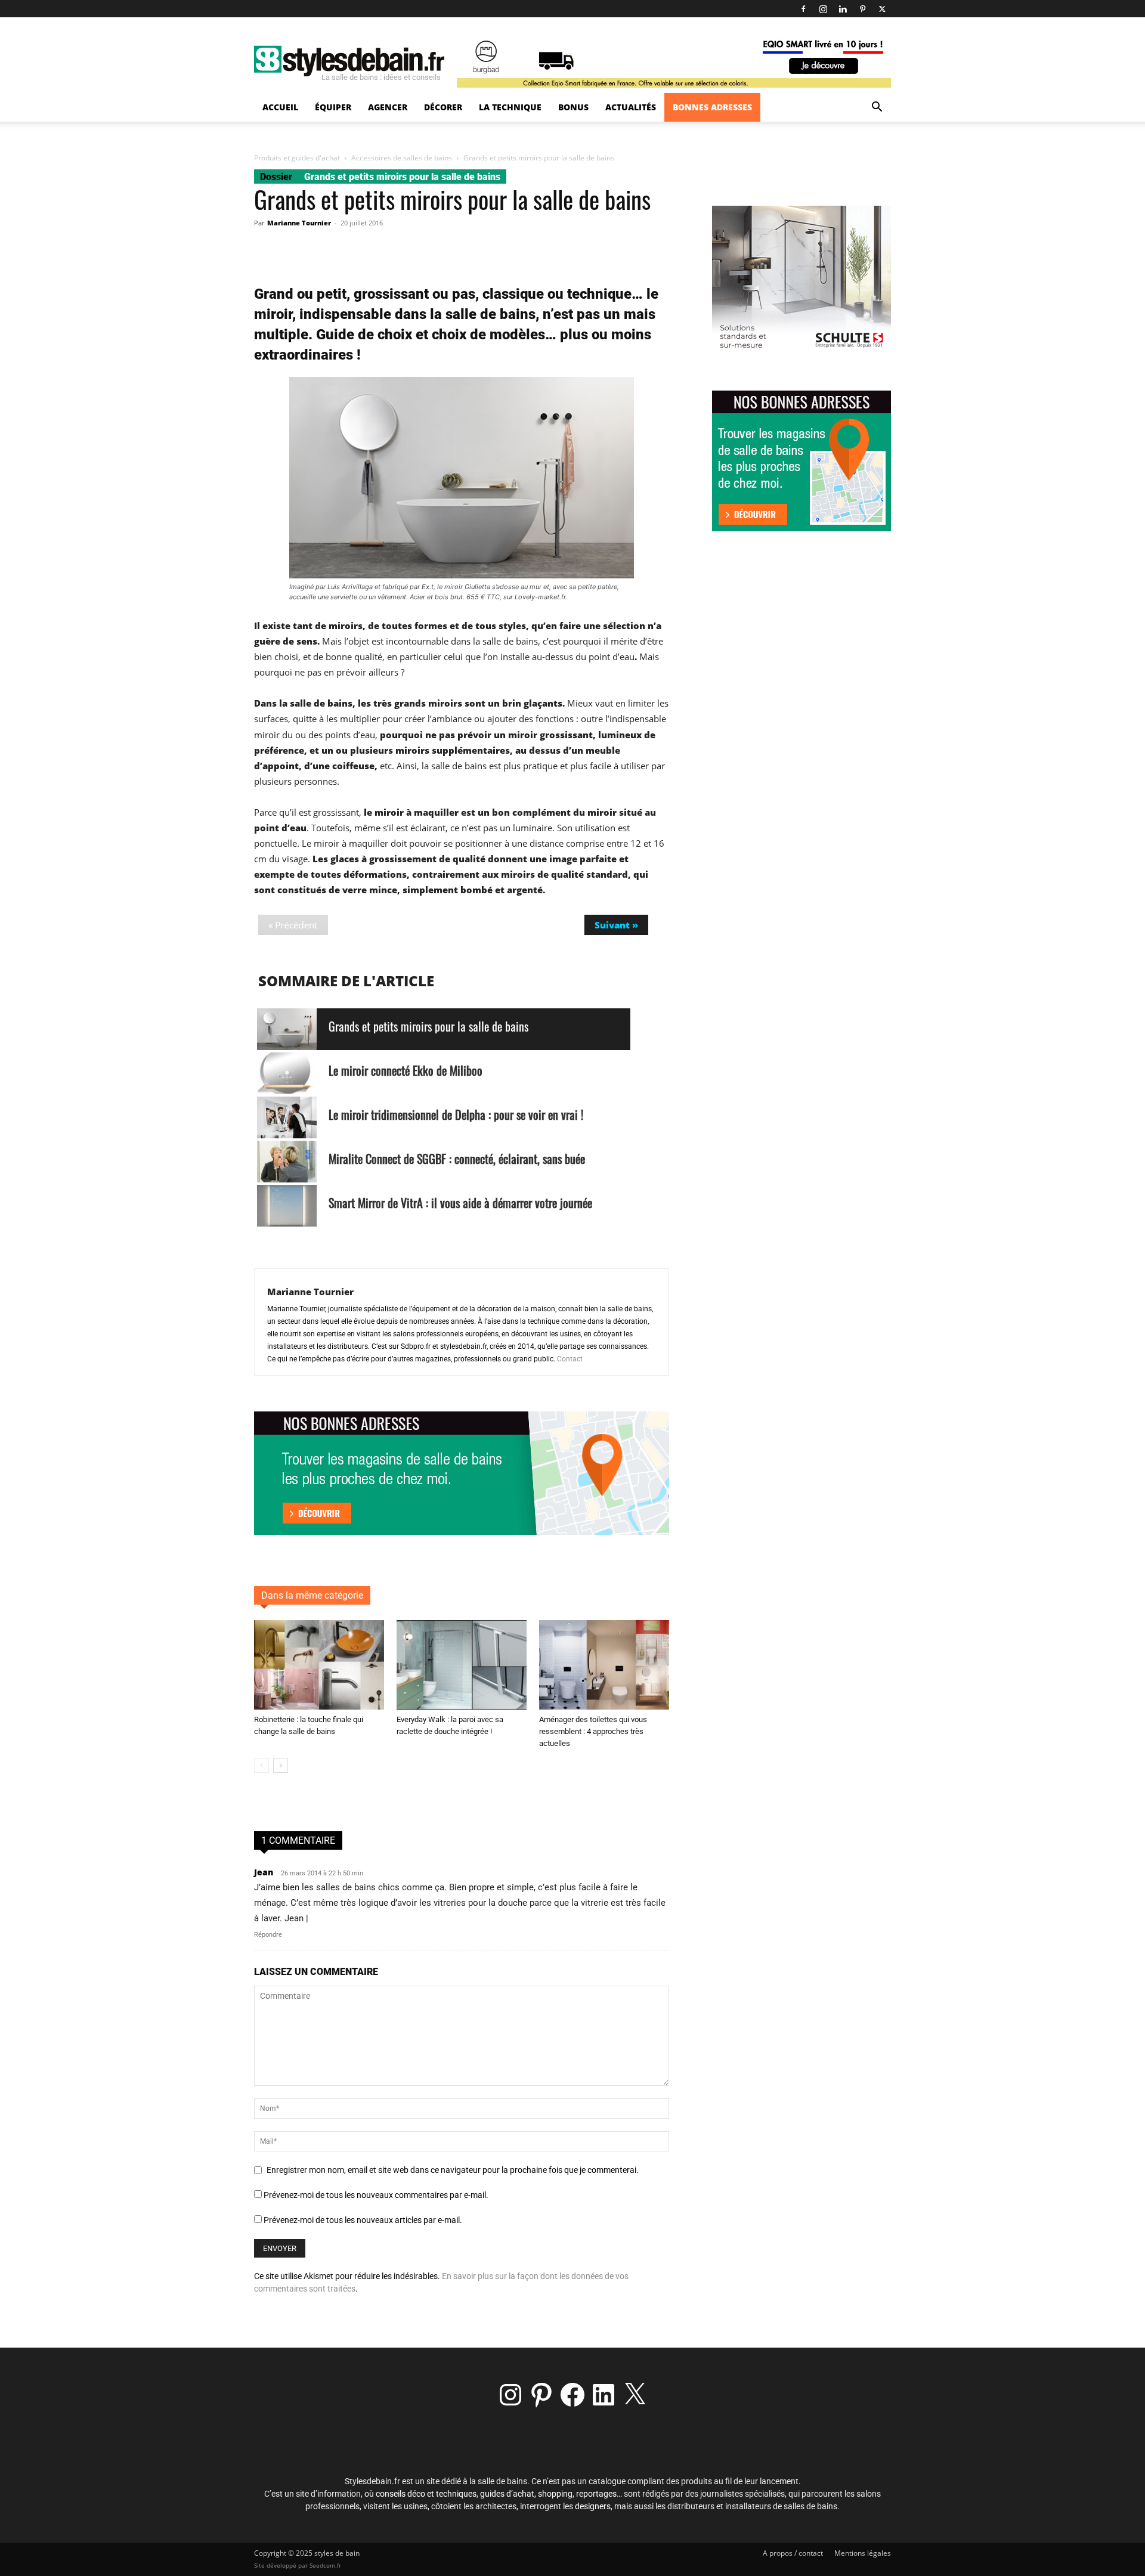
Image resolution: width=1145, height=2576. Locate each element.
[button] (877, 108)
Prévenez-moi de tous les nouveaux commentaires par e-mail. (376, 2195)
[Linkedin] (843, 9)
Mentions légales (863, 2553)
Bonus (573, 107)
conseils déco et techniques (426, 2494)
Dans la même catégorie (312, 1595)
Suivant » (616, 925)
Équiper (333, 107)
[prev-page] (262, 1765)
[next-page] (281, 1765)
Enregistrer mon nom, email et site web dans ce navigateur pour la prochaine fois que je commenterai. (453, 2170)
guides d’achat (507, 2494)
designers (593, 2506)
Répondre (268, 1935)
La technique (510, 107)
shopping (555, 2494)
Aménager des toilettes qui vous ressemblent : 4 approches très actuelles (593, 1731)
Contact (570, 1359)
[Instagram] (823, 9)
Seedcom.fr (325, 2565)
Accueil (280, 107)
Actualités (631, 107)
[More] (500, 250)
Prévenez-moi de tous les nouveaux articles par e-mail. (363, 2220)
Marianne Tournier (299, 223)
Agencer (388, 107)
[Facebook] (803, 9)
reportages (596, 2494)
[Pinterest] (862, 9)
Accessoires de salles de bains (402, 158)
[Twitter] (882, 9)
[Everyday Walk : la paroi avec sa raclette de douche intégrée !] (462, 1665)
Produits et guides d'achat (297, 158)
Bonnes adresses (712, 107)
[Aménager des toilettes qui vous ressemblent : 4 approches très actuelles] (604, 1665)
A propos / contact (793, 2553)
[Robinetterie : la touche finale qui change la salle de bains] (319, 1665)
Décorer (443, 107)
